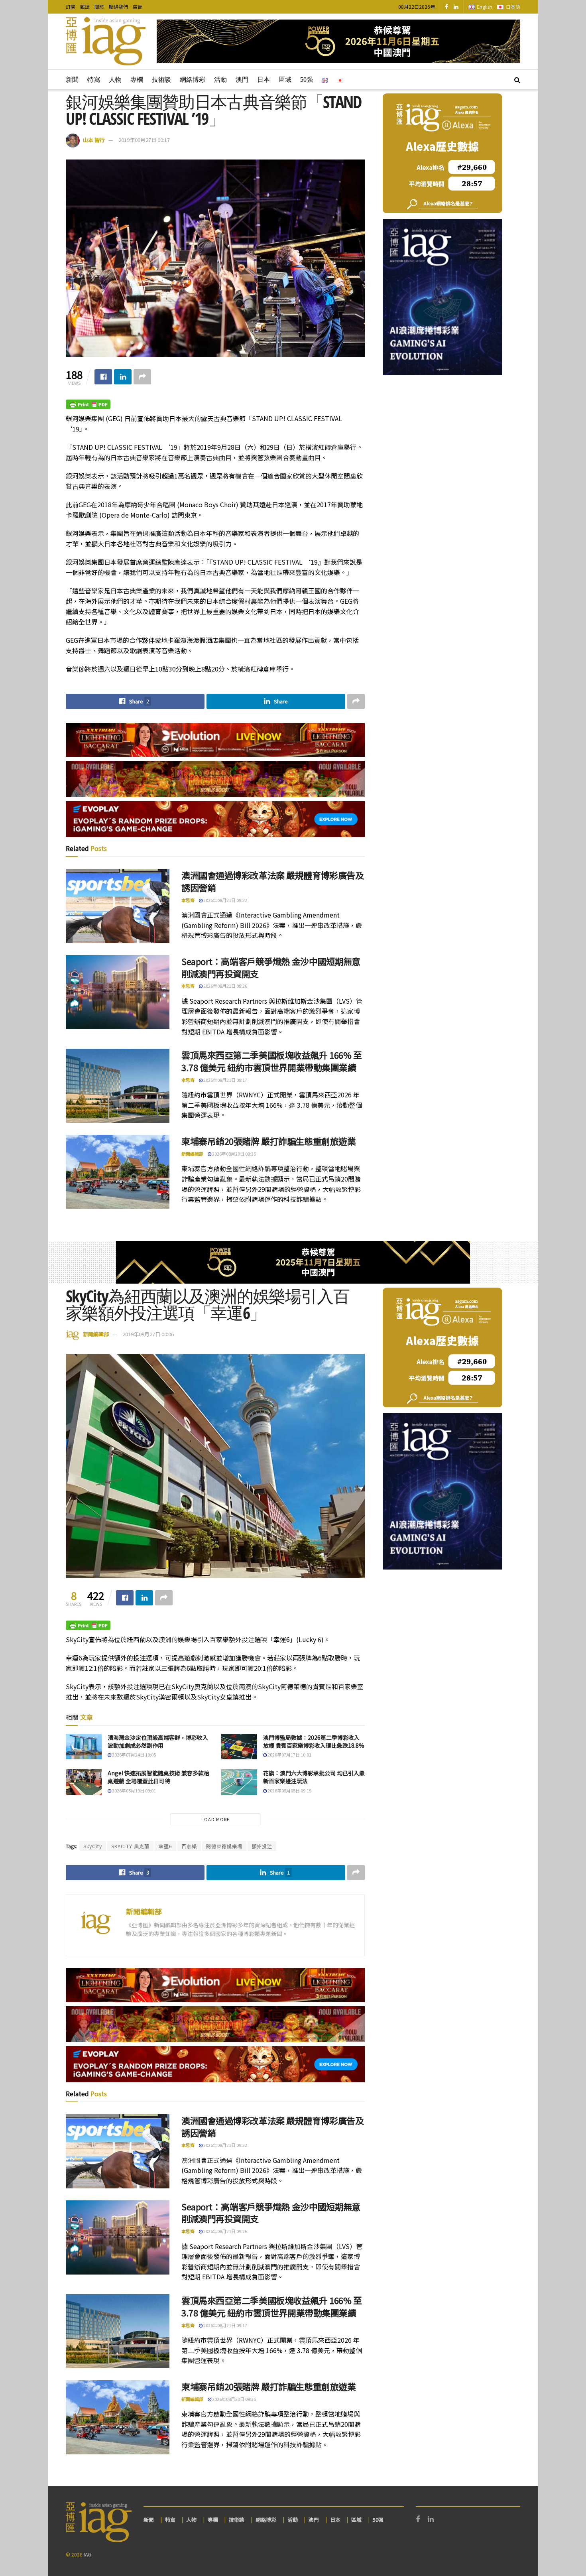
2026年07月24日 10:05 (134, 1755)
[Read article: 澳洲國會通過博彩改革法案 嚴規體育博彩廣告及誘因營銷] (118, 906)
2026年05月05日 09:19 (289, 1790)
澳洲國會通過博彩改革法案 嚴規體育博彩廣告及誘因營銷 (272, 881)
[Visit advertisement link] (338, 41)
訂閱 (71, 7)
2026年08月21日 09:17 (225, 1080)
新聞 (72, 80)
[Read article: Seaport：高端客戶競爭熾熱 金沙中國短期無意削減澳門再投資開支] (118, 992)
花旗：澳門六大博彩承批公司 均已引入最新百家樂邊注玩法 (314, 1777)
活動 (220, 80)
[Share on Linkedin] (123, 377)
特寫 (94, 80)
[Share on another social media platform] (142, 377)
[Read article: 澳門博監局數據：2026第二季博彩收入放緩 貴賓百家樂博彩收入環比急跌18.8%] (239, 1747)
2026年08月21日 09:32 (225, 900)
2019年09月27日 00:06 (148, 1334)
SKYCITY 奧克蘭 (130, 1846)
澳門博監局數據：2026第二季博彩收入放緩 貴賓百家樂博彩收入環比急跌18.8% (314, 1741)
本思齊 (188, 900)
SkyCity (93, 1846)
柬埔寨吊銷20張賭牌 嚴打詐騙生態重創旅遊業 (268, 1141)
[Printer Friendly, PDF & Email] (88, 404)
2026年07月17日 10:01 (289, 1755)
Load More (215, 1819)
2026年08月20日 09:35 (234, 1154)
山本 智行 (94, 140)
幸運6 (165, 1846)
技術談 (161, 80)
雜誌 (85, 7)
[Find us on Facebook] (446, 7)
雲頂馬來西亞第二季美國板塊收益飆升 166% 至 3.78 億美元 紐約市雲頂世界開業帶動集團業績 (271, 1061)
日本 (264, 80)
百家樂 (189, 1846)
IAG (88, 2554)
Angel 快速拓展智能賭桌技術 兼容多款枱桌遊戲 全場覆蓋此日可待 (158, 1777)
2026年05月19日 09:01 (134, 1790)
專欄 (137, 80)
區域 (285, 80)
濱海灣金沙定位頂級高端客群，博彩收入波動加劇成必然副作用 (158, 1741)
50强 (307, 80)
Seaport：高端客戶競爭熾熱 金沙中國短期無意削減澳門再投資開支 (271, 967)
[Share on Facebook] (103, 377)
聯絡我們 (118, 7)
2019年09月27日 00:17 (144, 140)
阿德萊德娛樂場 (224, 1846)
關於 (99, 7)
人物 (115, 80)
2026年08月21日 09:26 (225, 986)
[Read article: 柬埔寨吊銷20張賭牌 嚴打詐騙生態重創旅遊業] (118, 1172)
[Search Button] (517, 79)
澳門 (242, 80)
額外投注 (262, 1846)
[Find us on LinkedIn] (456, 7)
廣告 (138, 7)
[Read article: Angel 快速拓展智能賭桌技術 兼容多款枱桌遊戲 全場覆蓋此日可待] (84, 1782)
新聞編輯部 (192, 1154)
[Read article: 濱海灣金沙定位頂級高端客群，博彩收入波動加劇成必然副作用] (84, 1747)
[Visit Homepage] (106, 41)
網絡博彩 (193, 80)
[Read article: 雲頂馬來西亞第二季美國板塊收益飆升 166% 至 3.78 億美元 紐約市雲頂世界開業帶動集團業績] (118, 1086)
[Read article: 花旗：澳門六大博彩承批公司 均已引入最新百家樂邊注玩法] (239, 1782)
